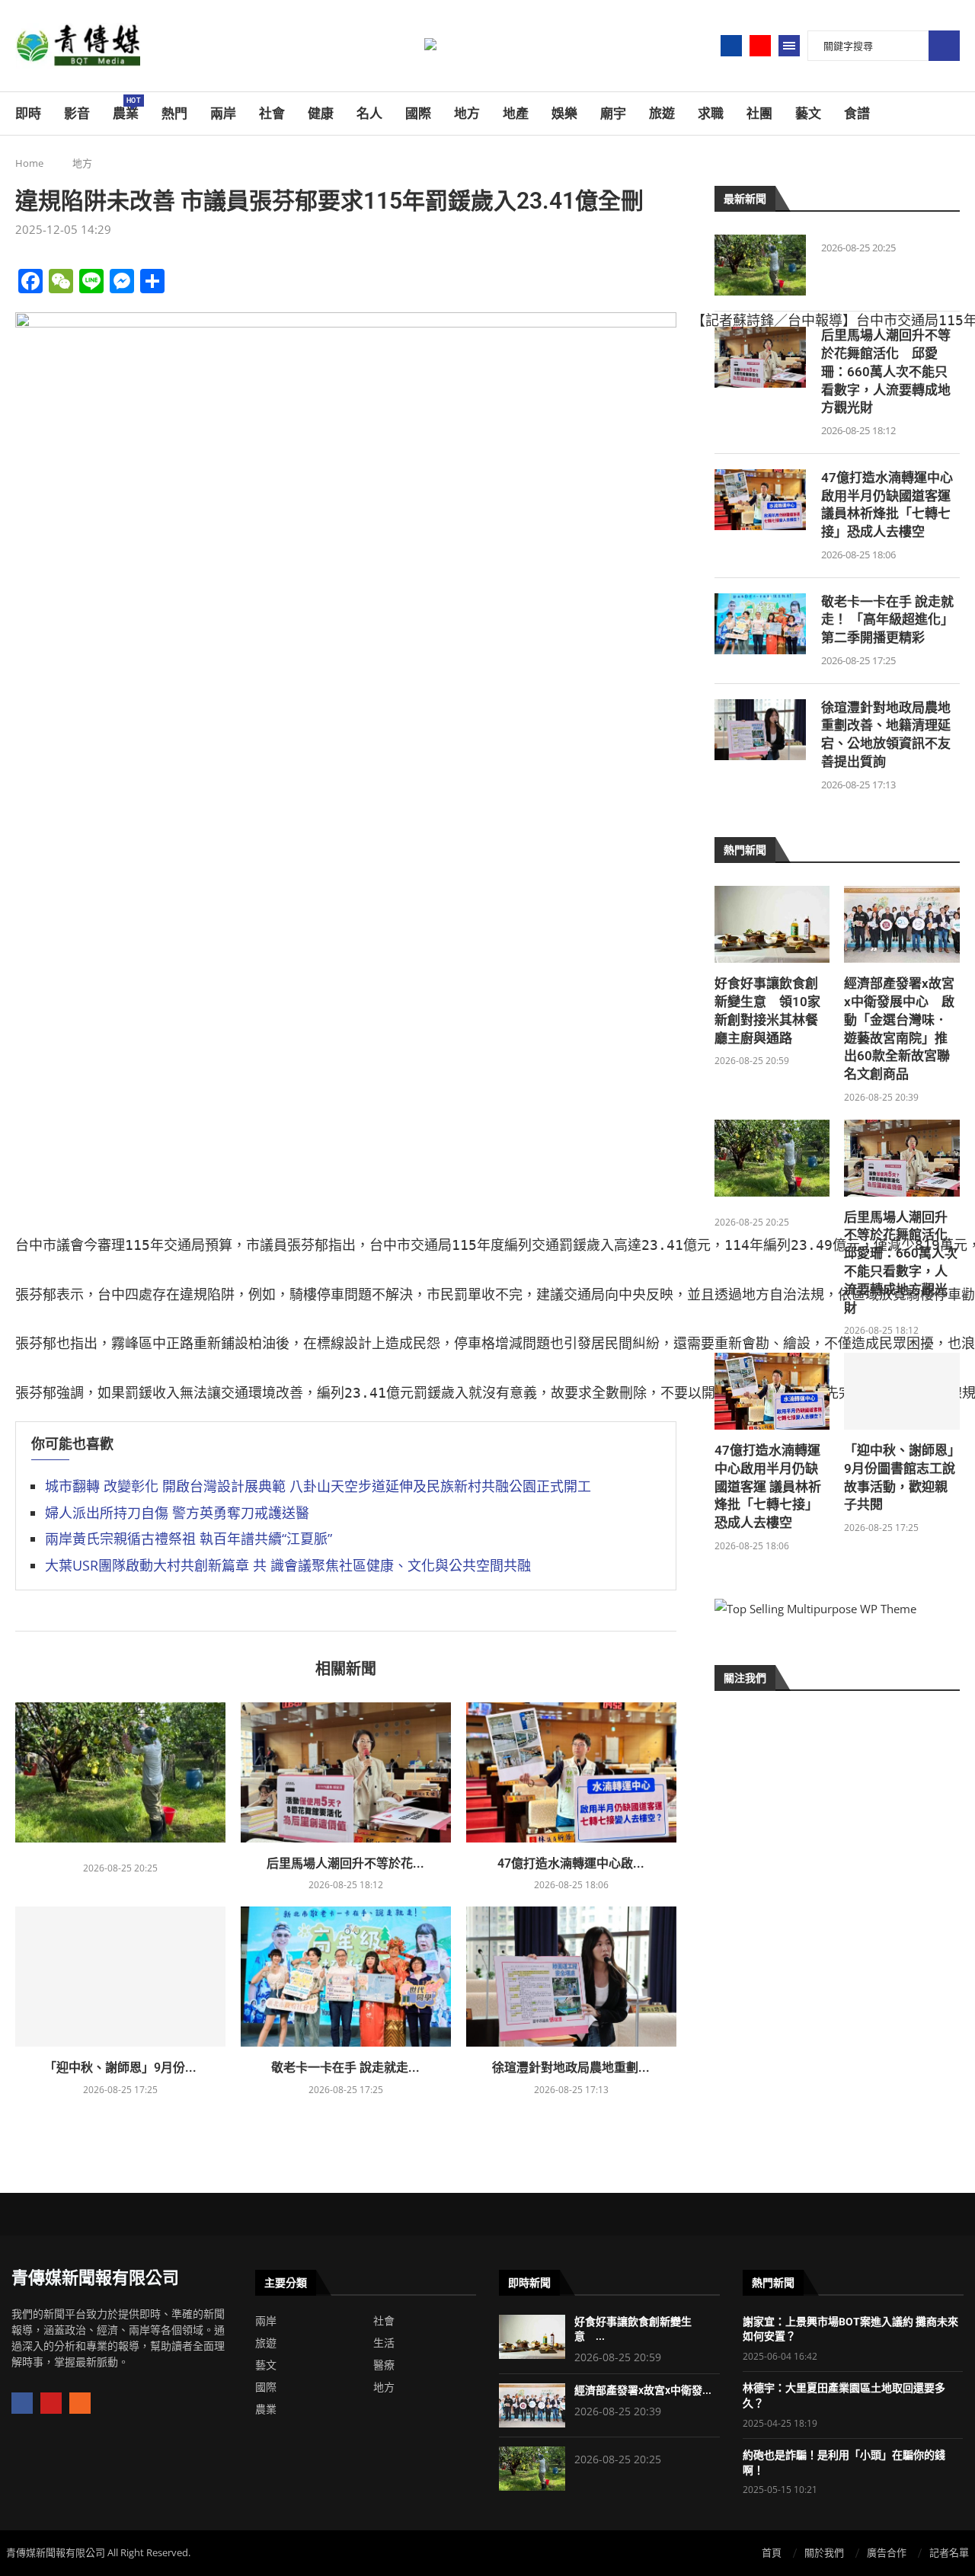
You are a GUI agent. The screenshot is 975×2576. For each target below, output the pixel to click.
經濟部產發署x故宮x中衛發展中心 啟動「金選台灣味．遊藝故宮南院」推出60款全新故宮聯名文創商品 (899, 1029)
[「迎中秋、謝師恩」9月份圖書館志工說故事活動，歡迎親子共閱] (120, 1977)
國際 (418, 113)
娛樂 (564, 113)
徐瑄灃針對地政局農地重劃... (571, 2068)
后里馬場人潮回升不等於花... (345, 1863)
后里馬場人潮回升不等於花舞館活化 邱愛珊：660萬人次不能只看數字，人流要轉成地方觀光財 (886, 371)
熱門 (174, 113)
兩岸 (223, 113)
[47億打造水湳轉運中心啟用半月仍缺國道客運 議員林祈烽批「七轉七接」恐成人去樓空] (571, 1772)
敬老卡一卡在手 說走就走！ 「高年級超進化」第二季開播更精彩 (887, 620)
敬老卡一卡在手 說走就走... (345, 2068)
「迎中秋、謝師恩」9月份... (120, 2068)
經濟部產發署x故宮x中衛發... (643, 2390)
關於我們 (824, 2552)
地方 (467, 113)
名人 (369, 113)
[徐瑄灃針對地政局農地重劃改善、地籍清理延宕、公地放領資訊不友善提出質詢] (571, 1977)
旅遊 (662, 113)
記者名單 (949, 2552)
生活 (384, 2343)
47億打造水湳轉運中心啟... (571, 1863)
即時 (28, 113)
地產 (516, 113)
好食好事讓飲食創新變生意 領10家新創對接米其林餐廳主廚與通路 (767, 1010)
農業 (126, 109)
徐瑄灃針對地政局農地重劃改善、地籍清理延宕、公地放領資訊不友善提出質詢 (886, 735)
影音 (77, 113)
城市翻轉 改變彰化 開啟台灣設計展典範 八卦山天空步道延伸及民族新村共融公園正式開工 (318, 1486)
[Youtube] (760, 46)
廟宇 (613, 113)
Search (944, 46)
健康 (321, 113)
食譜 (857, 113)
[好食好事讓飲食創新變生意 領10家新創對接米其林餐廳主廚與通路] (772, 924)
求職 (711, 113)
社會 (272, 113)
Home (29, 163)
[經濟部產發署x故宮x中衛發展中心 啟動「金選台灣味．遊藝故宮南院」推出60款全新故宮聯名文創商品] (902, 924)
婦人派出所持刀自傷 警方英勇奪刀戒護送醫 (177, 1513)
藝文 (808, 113)
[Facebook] (731, 46)
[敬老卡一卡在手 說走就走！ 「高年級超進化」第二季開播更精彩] (346, 1977)
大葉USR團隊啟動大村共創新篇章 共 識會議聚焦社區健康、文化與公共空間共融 (288, 1565)
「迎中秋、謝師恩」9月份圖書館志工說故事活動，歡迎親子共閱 (900, 1477)
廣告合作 (887, 2552)
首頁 (772, 2552)
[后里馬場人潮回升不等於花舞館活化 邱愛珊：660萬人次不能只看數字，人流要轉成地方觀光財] (346, 1772)
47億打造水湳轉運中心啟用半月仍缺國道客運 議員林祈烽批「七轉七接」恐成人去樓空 (887, 505)
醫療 (384, 2365)
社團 (759, 113)
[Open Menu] (789, 46)
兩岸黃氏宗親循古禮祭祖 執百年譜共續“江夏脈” (189, 1539)
